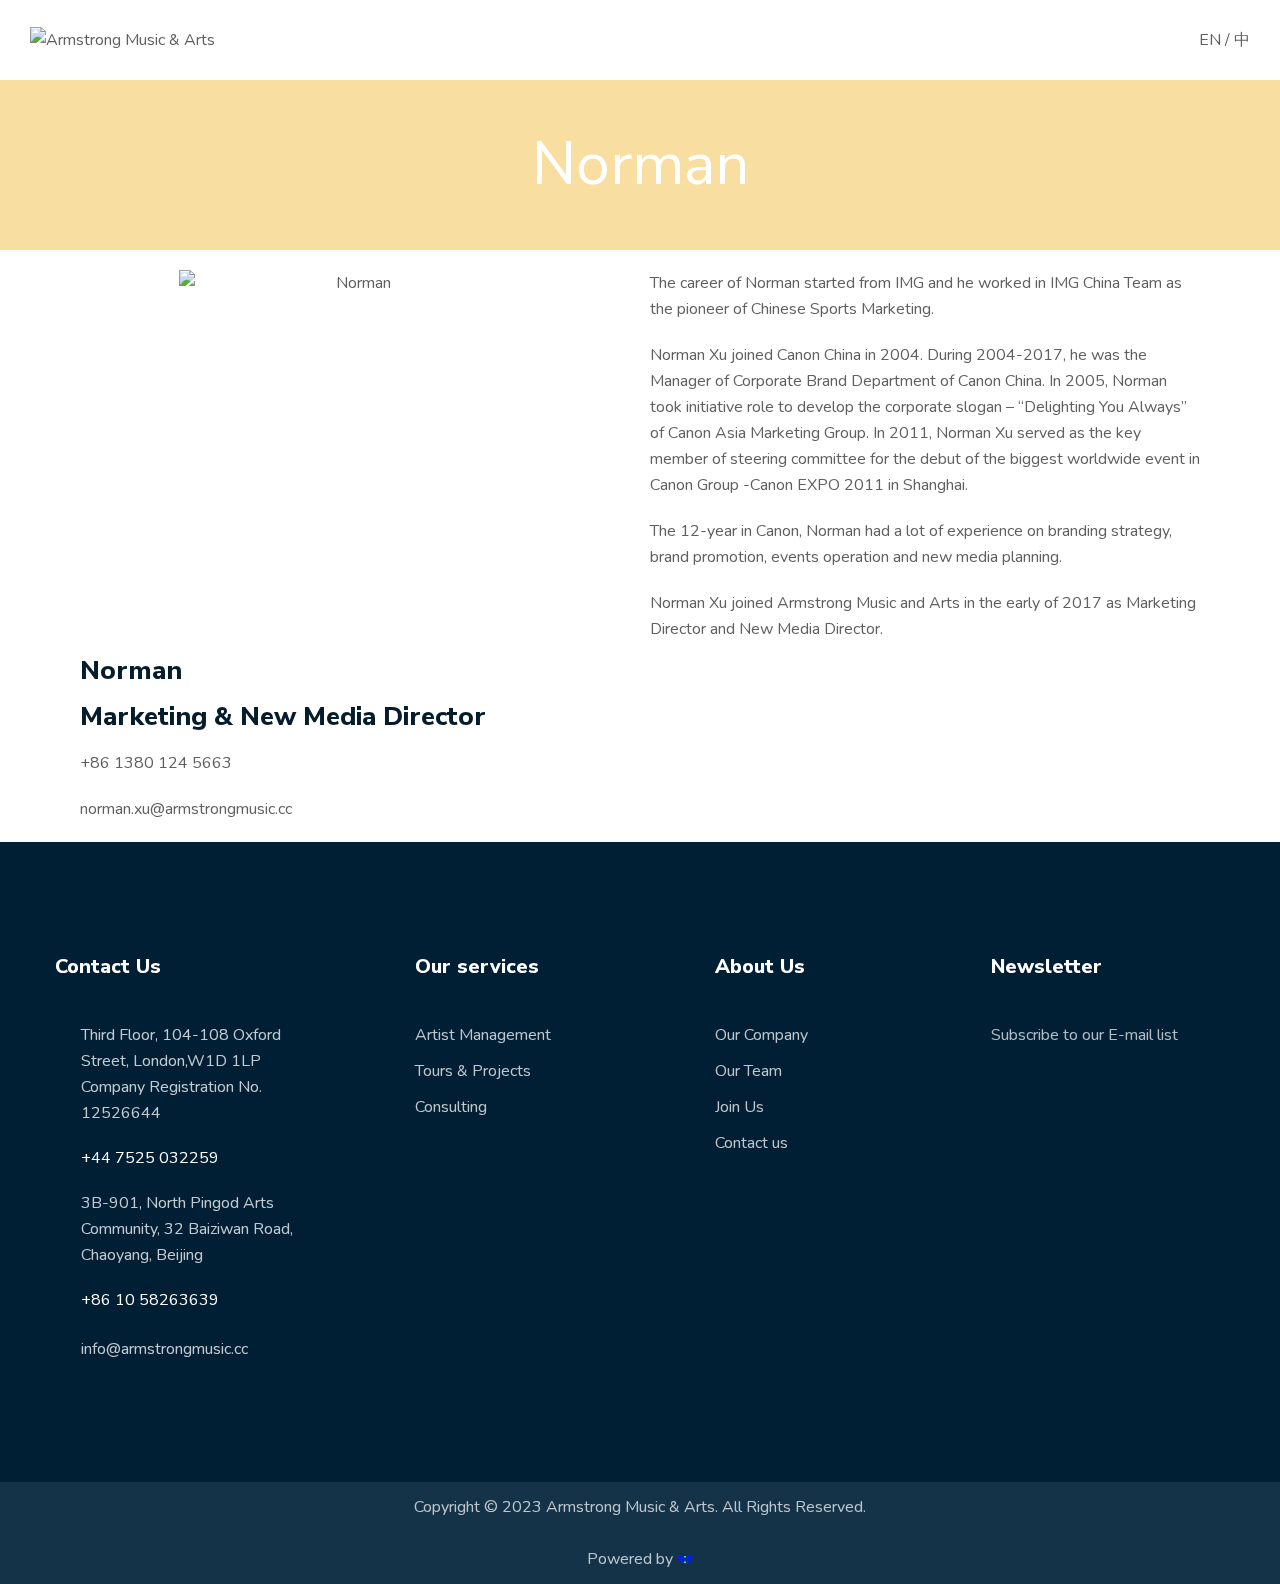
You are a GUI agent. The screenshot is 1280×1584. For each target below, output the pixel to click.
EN (1210, 40)
